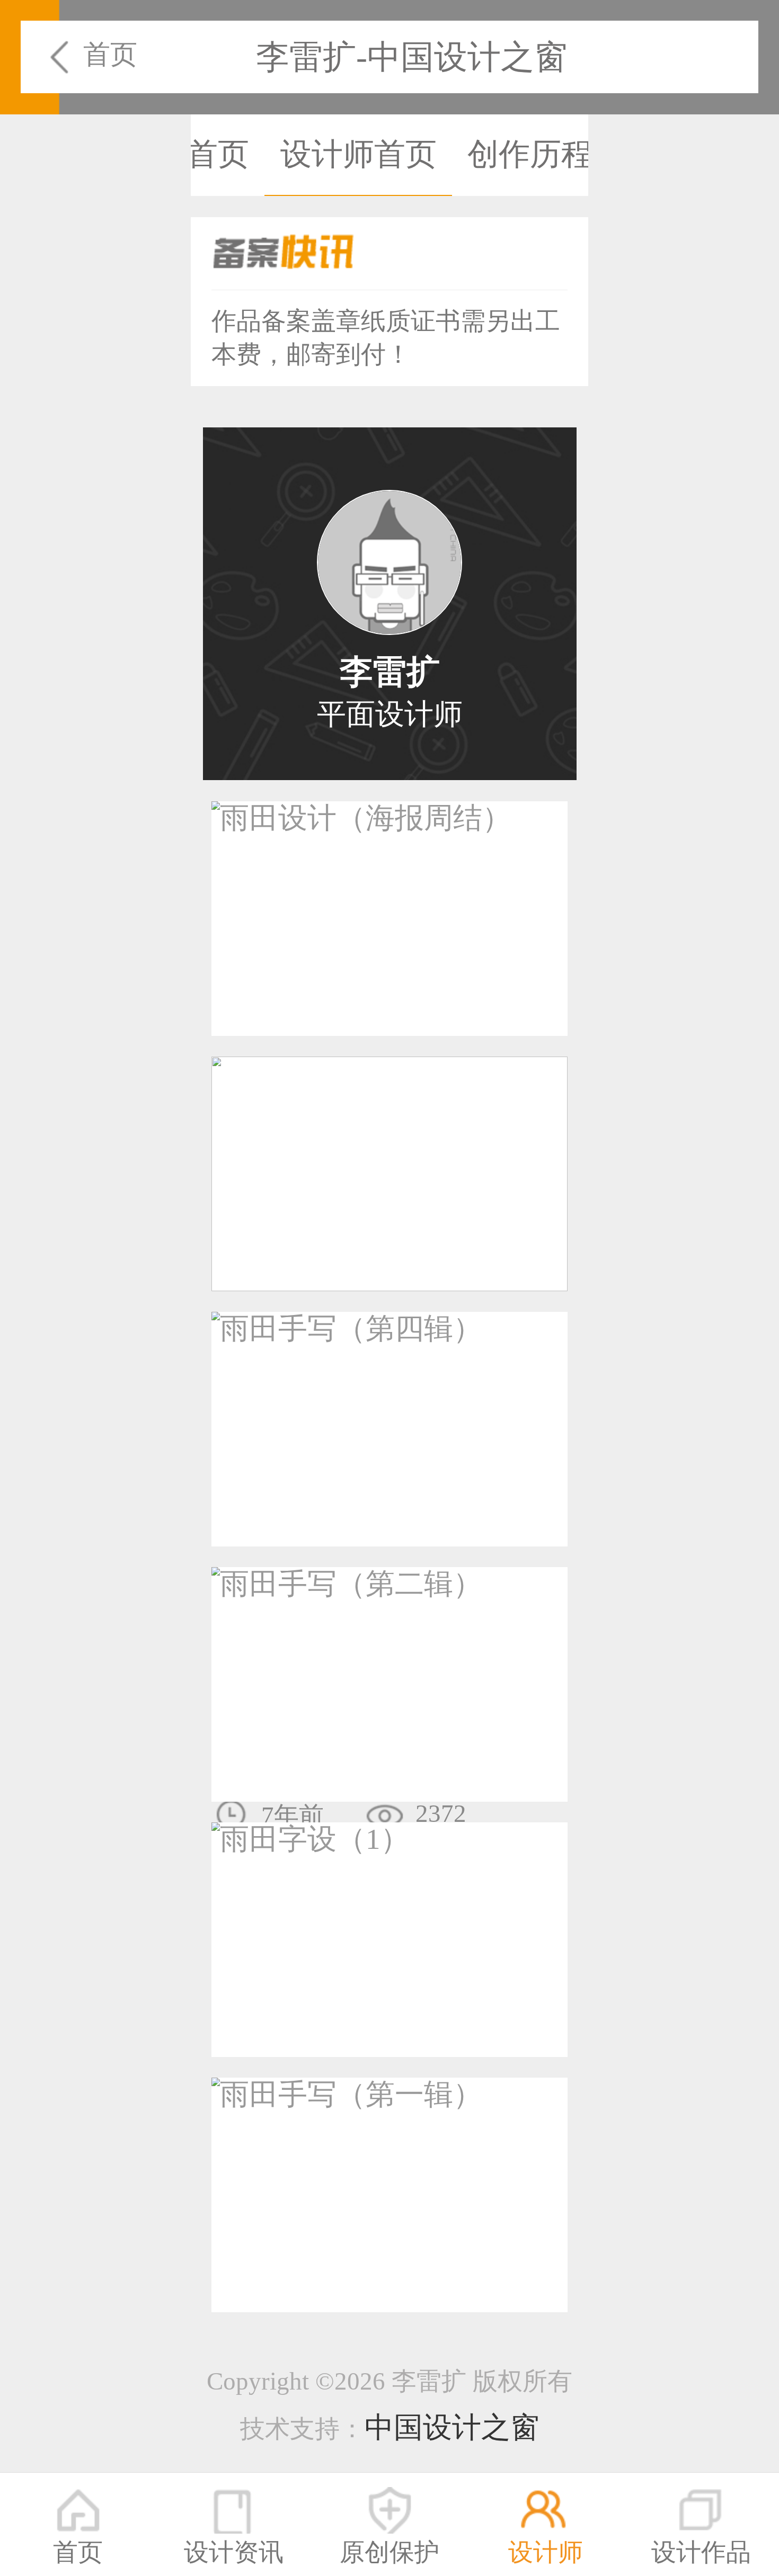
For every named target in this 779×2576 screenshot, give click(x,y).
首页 (110, 54)
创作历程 (530, 154)
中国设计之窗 (452, 2427)
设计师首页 (358, 154)
